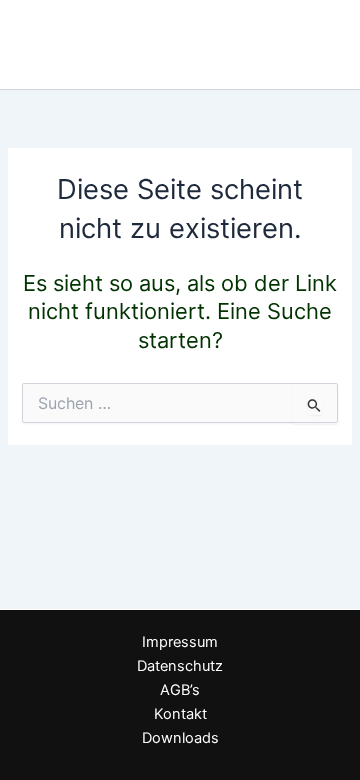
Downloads (180, 738)
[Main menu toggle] (319, 45)
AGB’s (180, 690)
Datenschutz (180, 666)
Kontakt (180, 714)
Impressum (180, 642)
